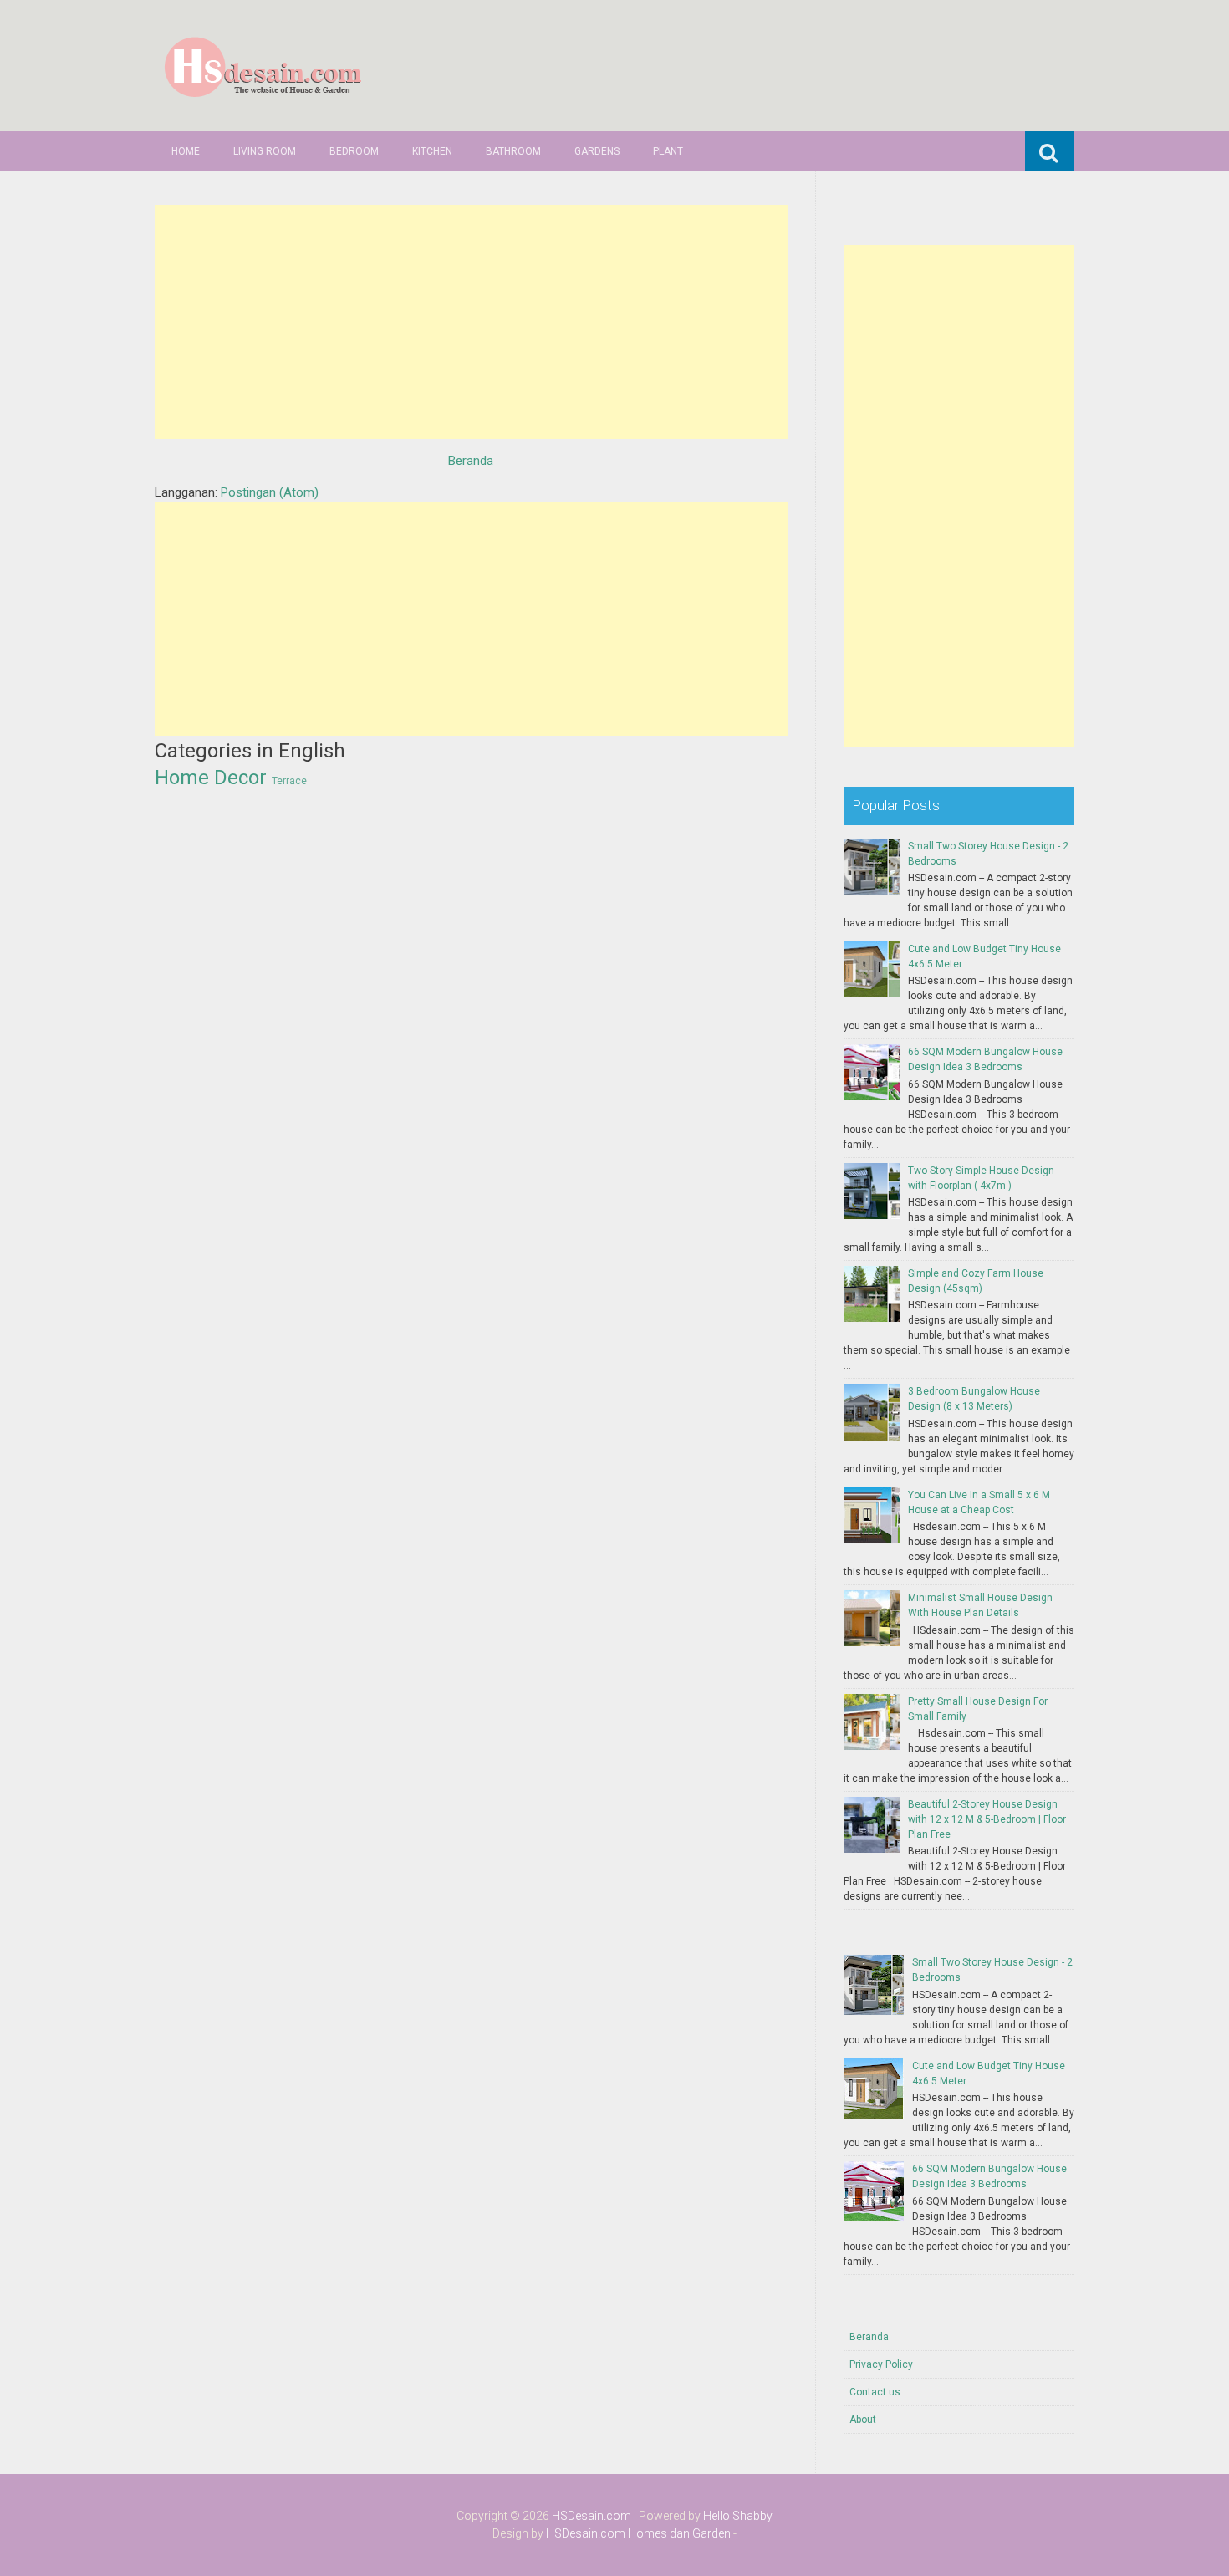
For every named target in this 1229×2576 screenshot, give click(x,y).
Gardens (597, 151)
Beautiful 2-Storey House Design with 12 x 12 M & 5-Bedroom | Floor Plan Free (987, 1819)
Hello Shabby (738, 2516)
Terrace (289, 781)
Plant (668, 151)
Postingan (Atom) (270, 492)
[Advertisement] (471, 322)
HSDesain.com (592, 2516)
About (863, 2420)
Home (186, 151)
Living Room (265, 151)
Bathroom (513, 151)
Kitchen (432, 151)
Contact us (875, 2392)
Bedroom (354, 151)
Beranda (471, 461)
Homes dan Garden (679, 2533)
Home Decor (211, 778)
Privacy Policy (881, 2364)
